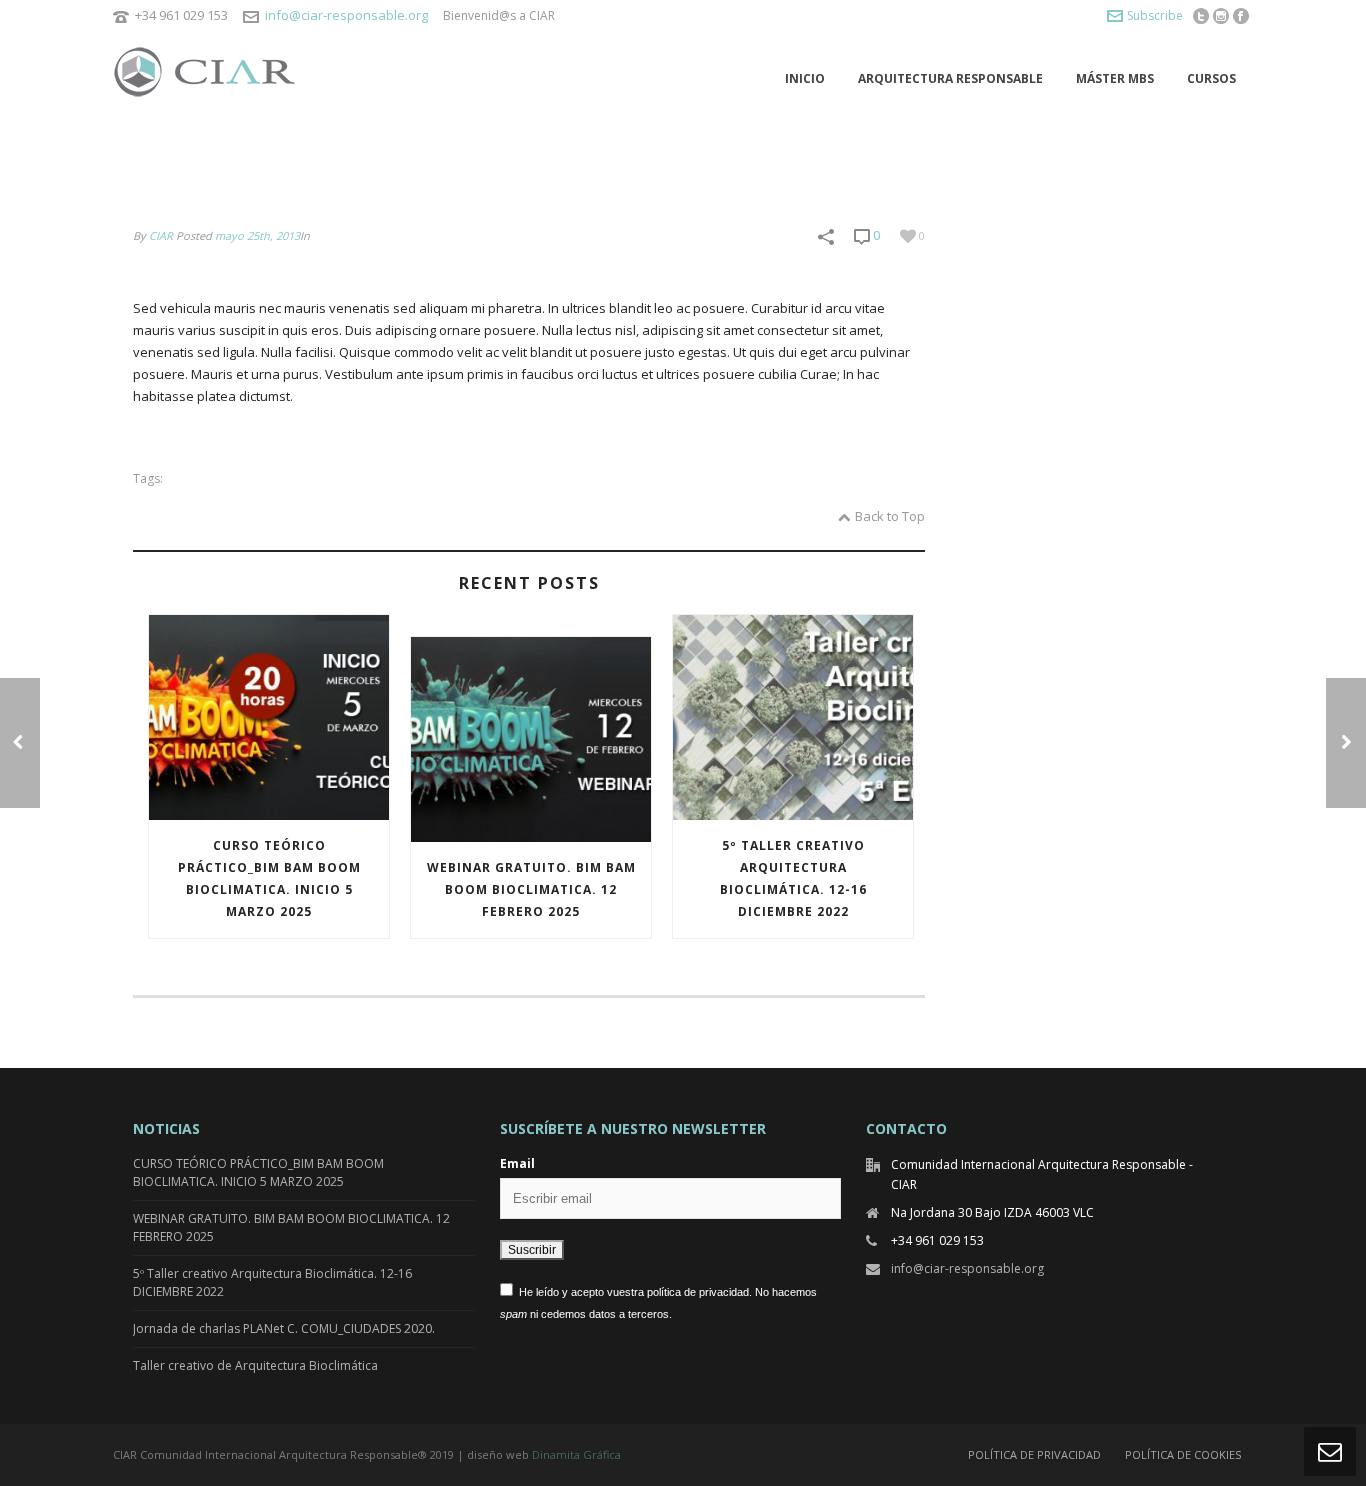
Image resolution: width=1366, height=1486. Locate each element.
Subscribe (1155, 15)
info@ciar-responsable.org (346, 15)
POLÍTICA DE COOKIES (1183, 1454)
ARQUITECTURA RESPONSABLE (950, 78)
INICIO (805, 78)
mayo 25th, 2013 (257, 235)
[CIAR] (213, 77)
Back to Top (890, 516)
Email (517, 1163)
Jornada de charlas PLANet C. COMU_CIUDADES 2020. (284, 1328)
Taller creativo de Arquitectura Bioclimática (255, 1365)
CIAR (161, 235)
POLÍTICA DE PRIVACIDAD (1034, 1454)
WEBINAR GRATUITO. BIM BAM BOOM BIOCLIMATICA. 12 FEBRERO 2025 (531, 889)
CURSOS (1211, 78)
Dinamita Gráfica (576, 1454)
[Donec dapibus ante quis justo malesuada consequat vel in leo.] (20, 743)
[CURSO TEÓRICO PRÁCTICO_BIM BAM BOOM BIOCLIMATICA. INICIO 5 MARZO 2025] (269, 717)
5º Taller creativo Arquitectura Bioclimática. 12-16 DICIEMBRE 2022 (793, 878)
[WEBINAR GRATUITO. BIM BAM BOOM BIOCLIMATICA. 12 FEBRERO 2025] (531, 739)
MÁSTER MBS (1115, 78)
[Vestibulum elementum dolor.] (1346, 743)
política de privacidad (698, 1292)
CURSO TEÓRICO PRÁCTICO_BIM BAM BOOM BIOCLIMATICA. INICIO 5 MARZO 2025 (269, 878)
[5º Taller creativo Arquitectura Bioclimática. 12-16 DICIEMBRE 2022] (793, 717)
